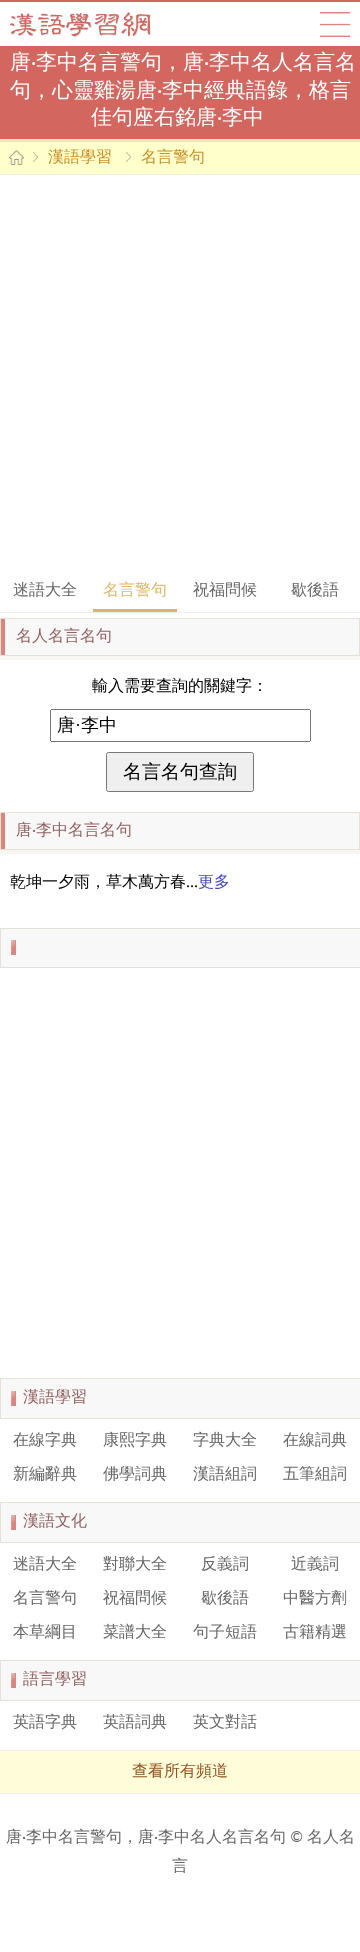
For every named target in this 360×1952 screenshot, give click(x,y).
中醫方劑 (315, 1599)
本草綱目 (45, 1633)
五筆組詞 (315, 1475)
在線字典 (45, 1441)
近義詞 (315, 1565)
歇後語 (315, 591)
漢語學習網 (100, 24)
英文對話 (225, 1723)
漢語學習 (80, 158)
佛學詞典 (135, 1475)
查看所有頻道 (180, 1772)
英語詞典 (135, 1723)
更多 (214, 883)
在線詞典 (315, 1441)
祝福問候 (225, 591)
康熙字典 (135, 1441)
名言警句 (173, 158)
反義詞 (225, 1565)
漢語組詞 (225, 1475)
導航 (335, 24)
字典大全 (225, 1441)
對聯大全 (135, 1565)
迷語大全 (45, 591)
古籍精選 (315, 1633)
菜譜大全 (135, 1633)
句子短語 (225, 1633)
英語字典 (45, 1723)
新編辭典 (45, 1475)
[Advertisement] (180, 375)
